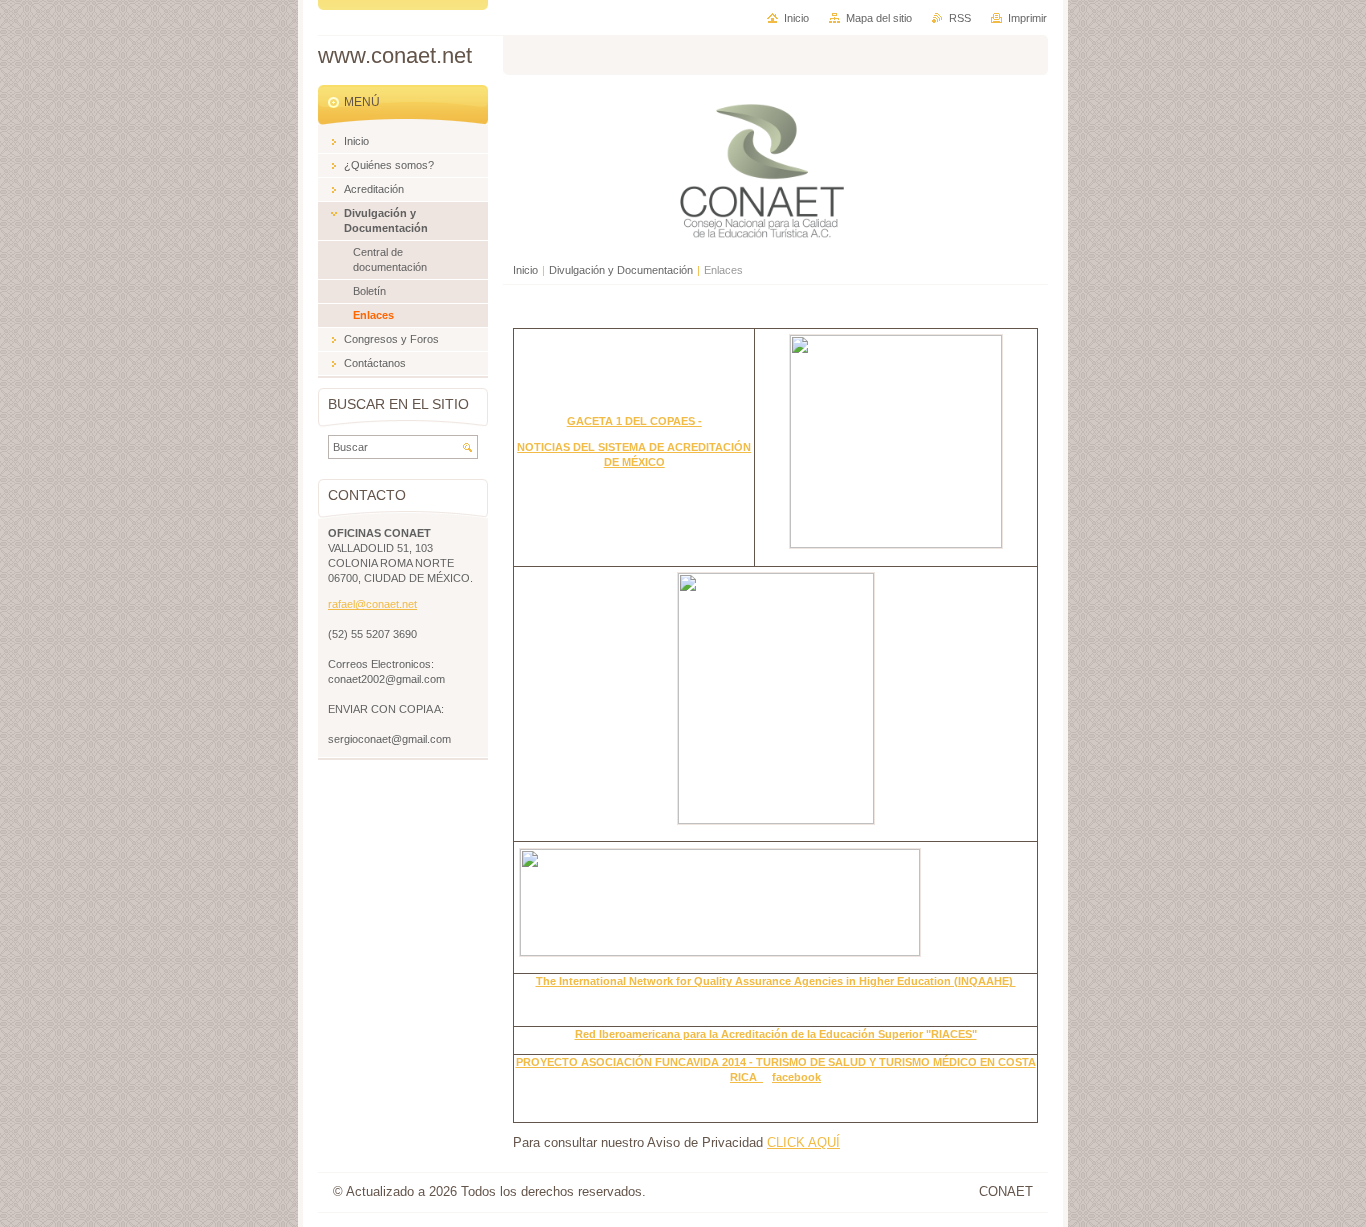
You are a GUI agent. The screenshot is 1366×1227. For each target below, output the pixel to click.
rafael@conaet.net (372, 604)
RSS (960, 18)
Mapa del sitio (879, 18)
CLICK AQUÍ (803, 1142)
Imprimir (1027, 18)
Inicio (525, 270)
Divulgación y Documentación (621, 270)
